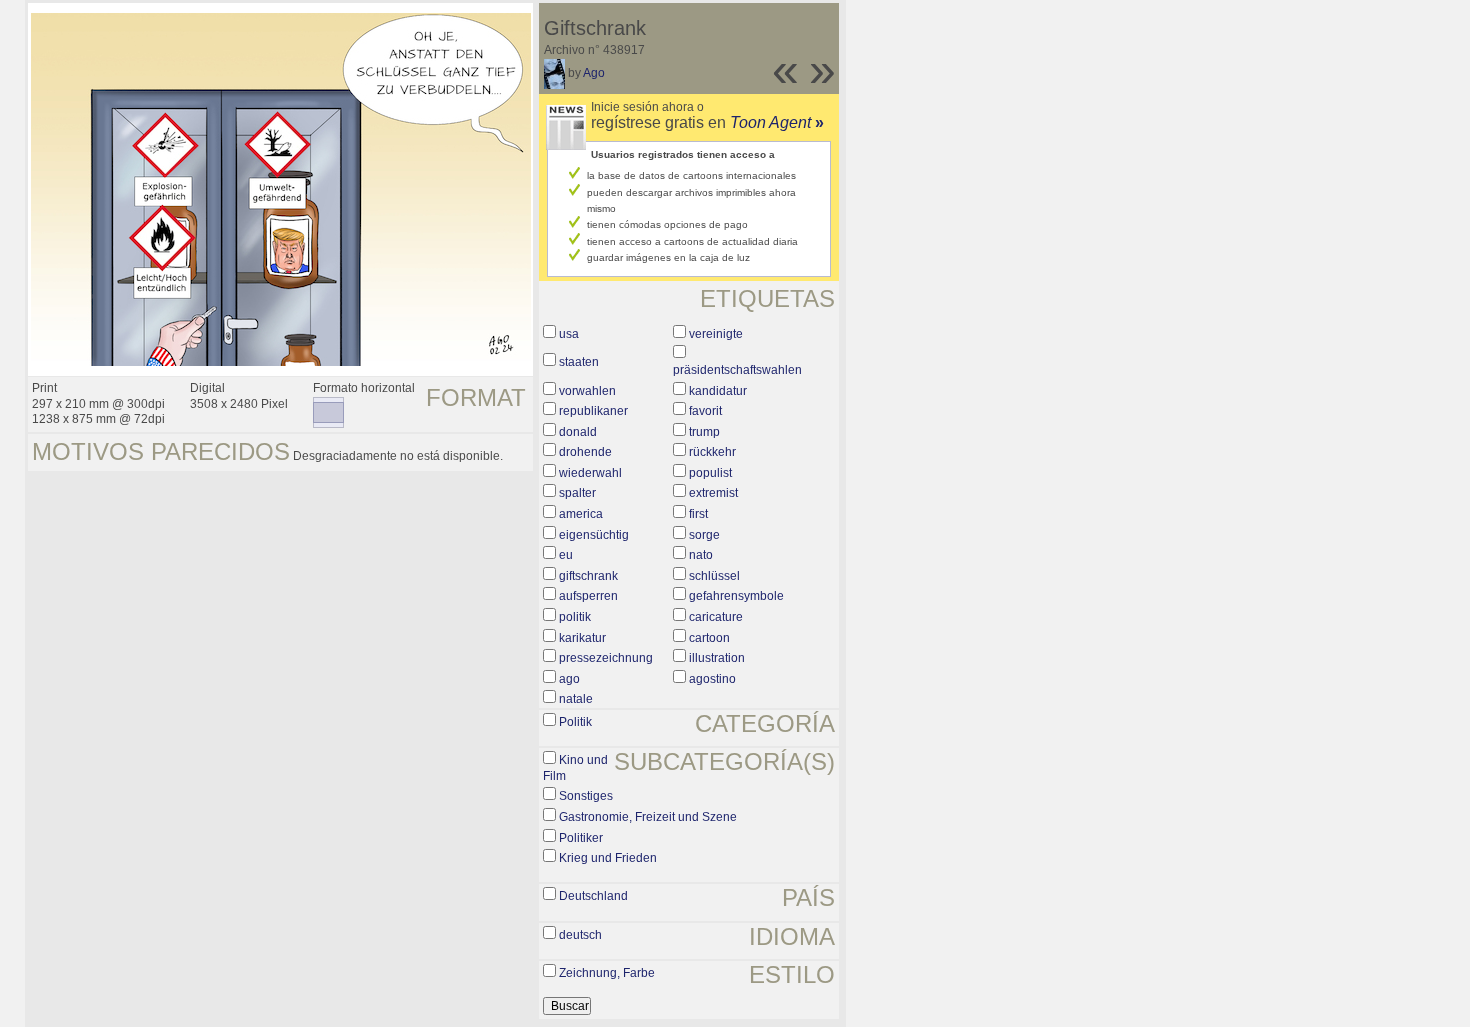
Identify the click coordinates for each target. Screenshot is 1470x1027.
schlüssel (714, 576)
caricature (716, 617)
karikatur (582, 638)
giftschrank (588, 576)
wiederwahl (590, 473)
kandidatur (718, 391)
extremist (713, 493)
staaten (579, 362)
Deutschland (593, 896)
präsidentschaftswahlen (737, 370)
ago (569, 679)
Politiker (581, 838)
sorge (704, 535)
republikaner (593, 411)
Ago (594, 73)
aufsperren (588, 596)
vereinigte (716, 334)
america (581, 514)
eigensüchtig (594, 535)
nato (701, 555)
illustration (717, 658)
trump (704, 432)
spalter (577, 493)
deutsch (580, 935)
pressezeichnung (606, 658)
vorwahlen (587, 391)
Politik (575, 722)
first (698, 514)
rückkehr (712, 452)
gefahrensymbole (736, 596)
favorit (705, 411)
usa (569, 334)
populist (710, 473)
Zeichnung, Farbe (607, 973)
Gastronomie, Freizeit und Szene (648, 817)
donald (578, 432)
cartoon (709, 638)
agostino (712, 679)
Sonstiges (586, 796)
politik (575, 617)
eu (566, 555)
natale (576, 699)
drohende (585, 452)
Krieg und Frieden (608, 858)
